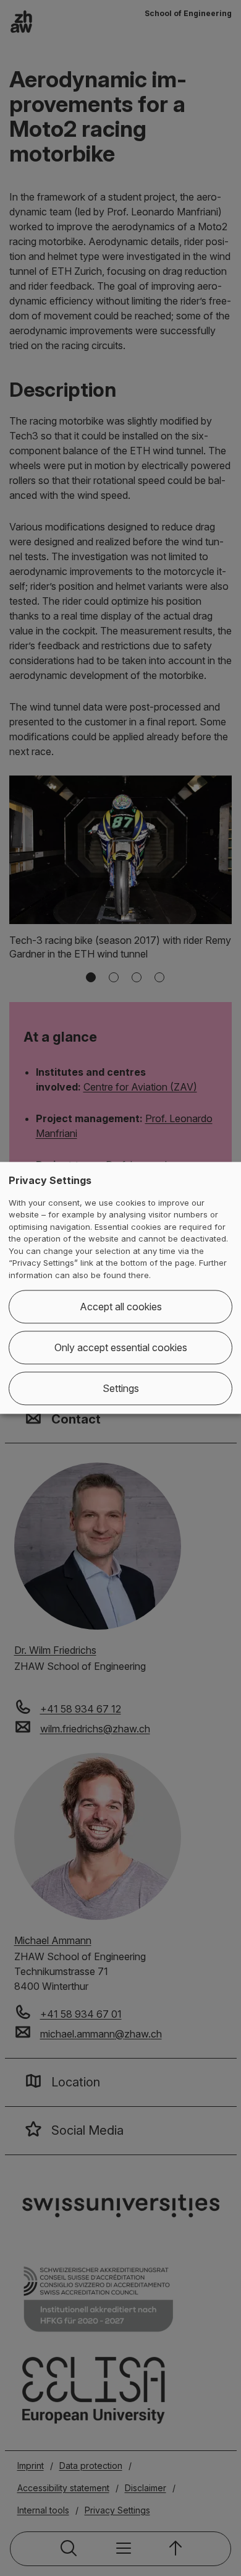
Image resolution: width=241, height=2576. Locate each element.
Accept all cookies (121, 1307)
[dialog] (120, 1288)
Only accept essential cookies (121, 1348)
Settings (121, 1389)
